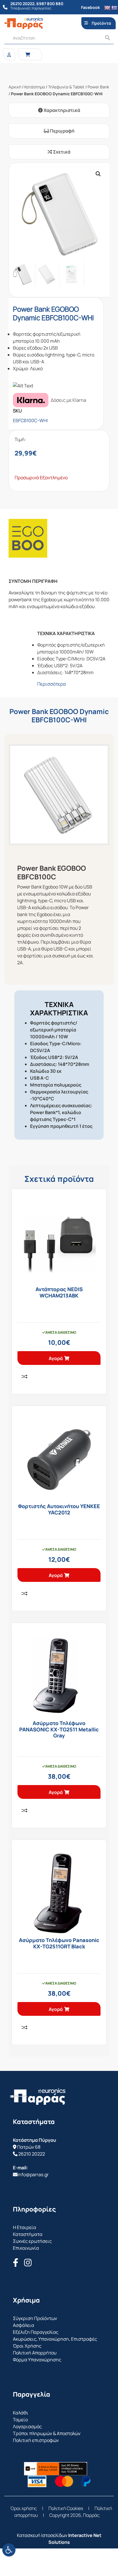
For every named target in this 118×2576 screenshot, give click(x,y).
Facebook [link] (91, 7)
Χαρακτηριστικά (61, 110)
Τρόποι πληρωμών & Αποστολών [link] (47, 2433)
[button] (98, 174)
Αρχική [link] (15, 87)
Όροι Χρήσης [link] (27, 2346)
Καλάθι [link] (21, 2413)
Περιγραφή (62, 131)
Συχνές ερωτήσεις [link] (32, 2241)
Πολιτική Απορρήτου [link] (35, 2353)
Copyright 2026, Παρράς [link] (74, 2515)
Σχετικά (61, 152)
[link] (9, 2550)
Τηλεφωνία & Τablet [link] (66, 87)
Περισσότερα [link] (52, 684)
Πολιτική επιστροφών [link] (36, 2440)
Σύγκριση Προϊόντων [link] (35, 2318)
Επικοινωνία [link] (26, 2248)
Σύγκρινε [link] (24, 1376)
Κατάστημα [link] (35, 87)
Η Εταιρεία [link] (24, 2227)
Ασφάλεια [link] (23, 2325)
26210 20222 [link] (32, 2154)
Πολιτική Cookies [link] (66, 2508)
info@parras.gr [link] (33, 2175)
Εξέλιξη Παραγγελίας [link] (36, 2332)
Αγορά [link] (56, 1358)
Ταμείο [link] (20, 2420)
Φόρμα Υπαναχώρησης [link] (37, 2360)
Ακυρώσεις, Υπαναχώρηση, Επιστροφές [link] (55, 2339)
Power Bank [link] (98, 87)
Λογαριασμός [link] (27, 2426)
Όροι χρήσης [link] (24, 2508)
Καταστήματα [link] (28, 2234)
